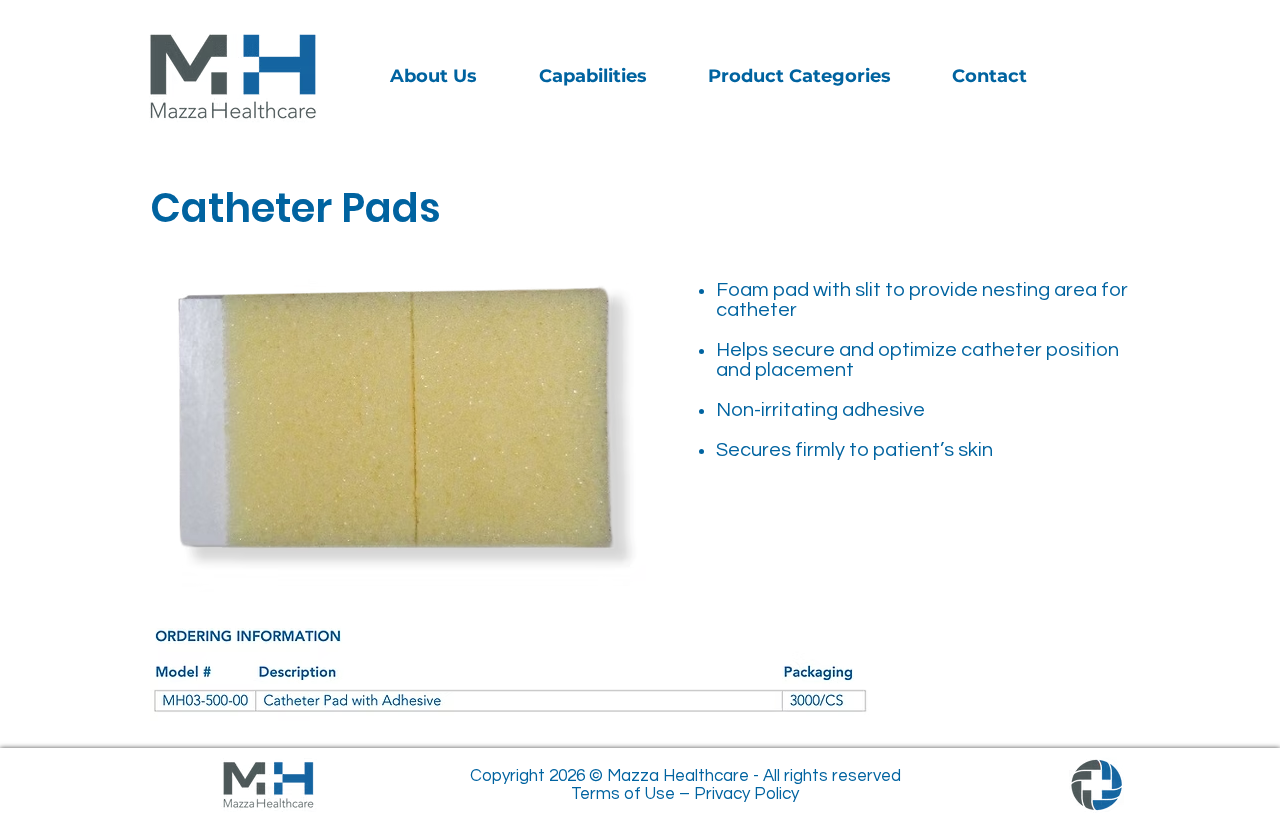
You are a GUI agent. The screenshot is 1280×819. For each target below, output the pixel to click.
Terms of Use (623, 794)
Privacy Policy (746, 794)
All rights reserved (832, 776)
